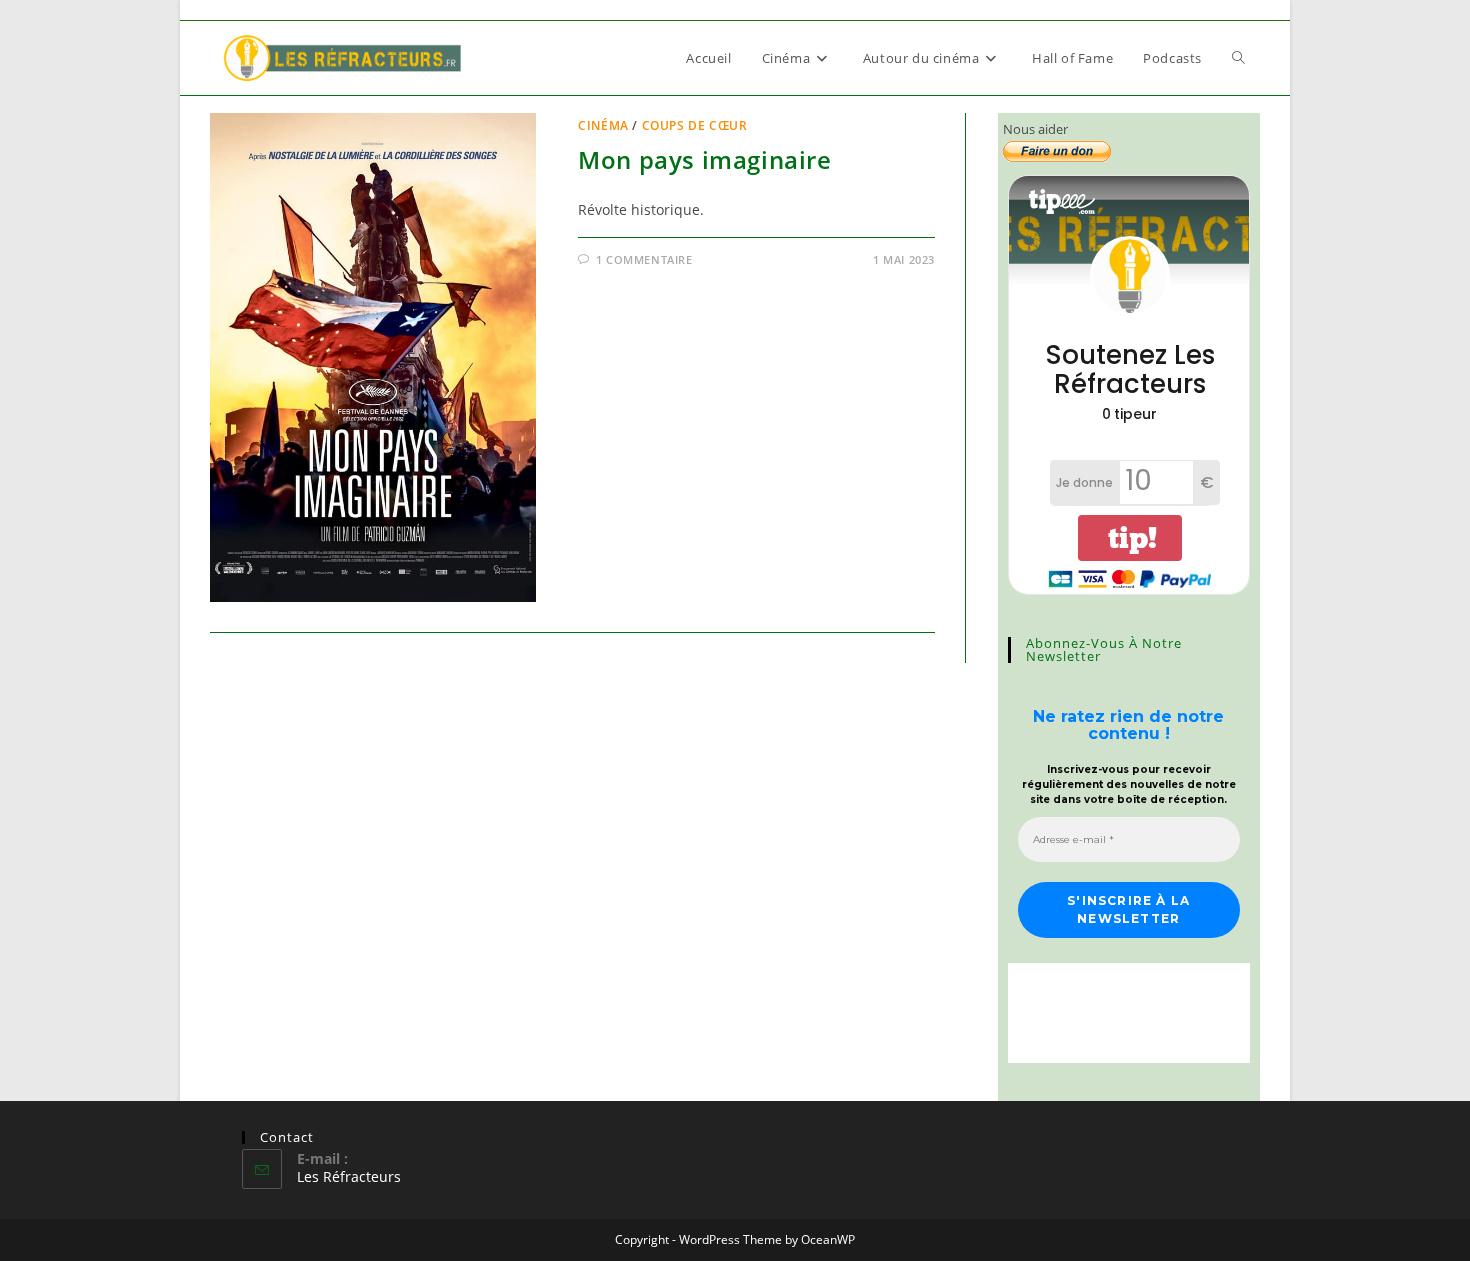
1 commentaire (644, 259)
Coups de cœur (695, 125)
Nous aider (1035, 129)
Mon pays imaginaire (704, 159)
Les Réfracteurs (349, 1176)
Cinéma (603, 125)
